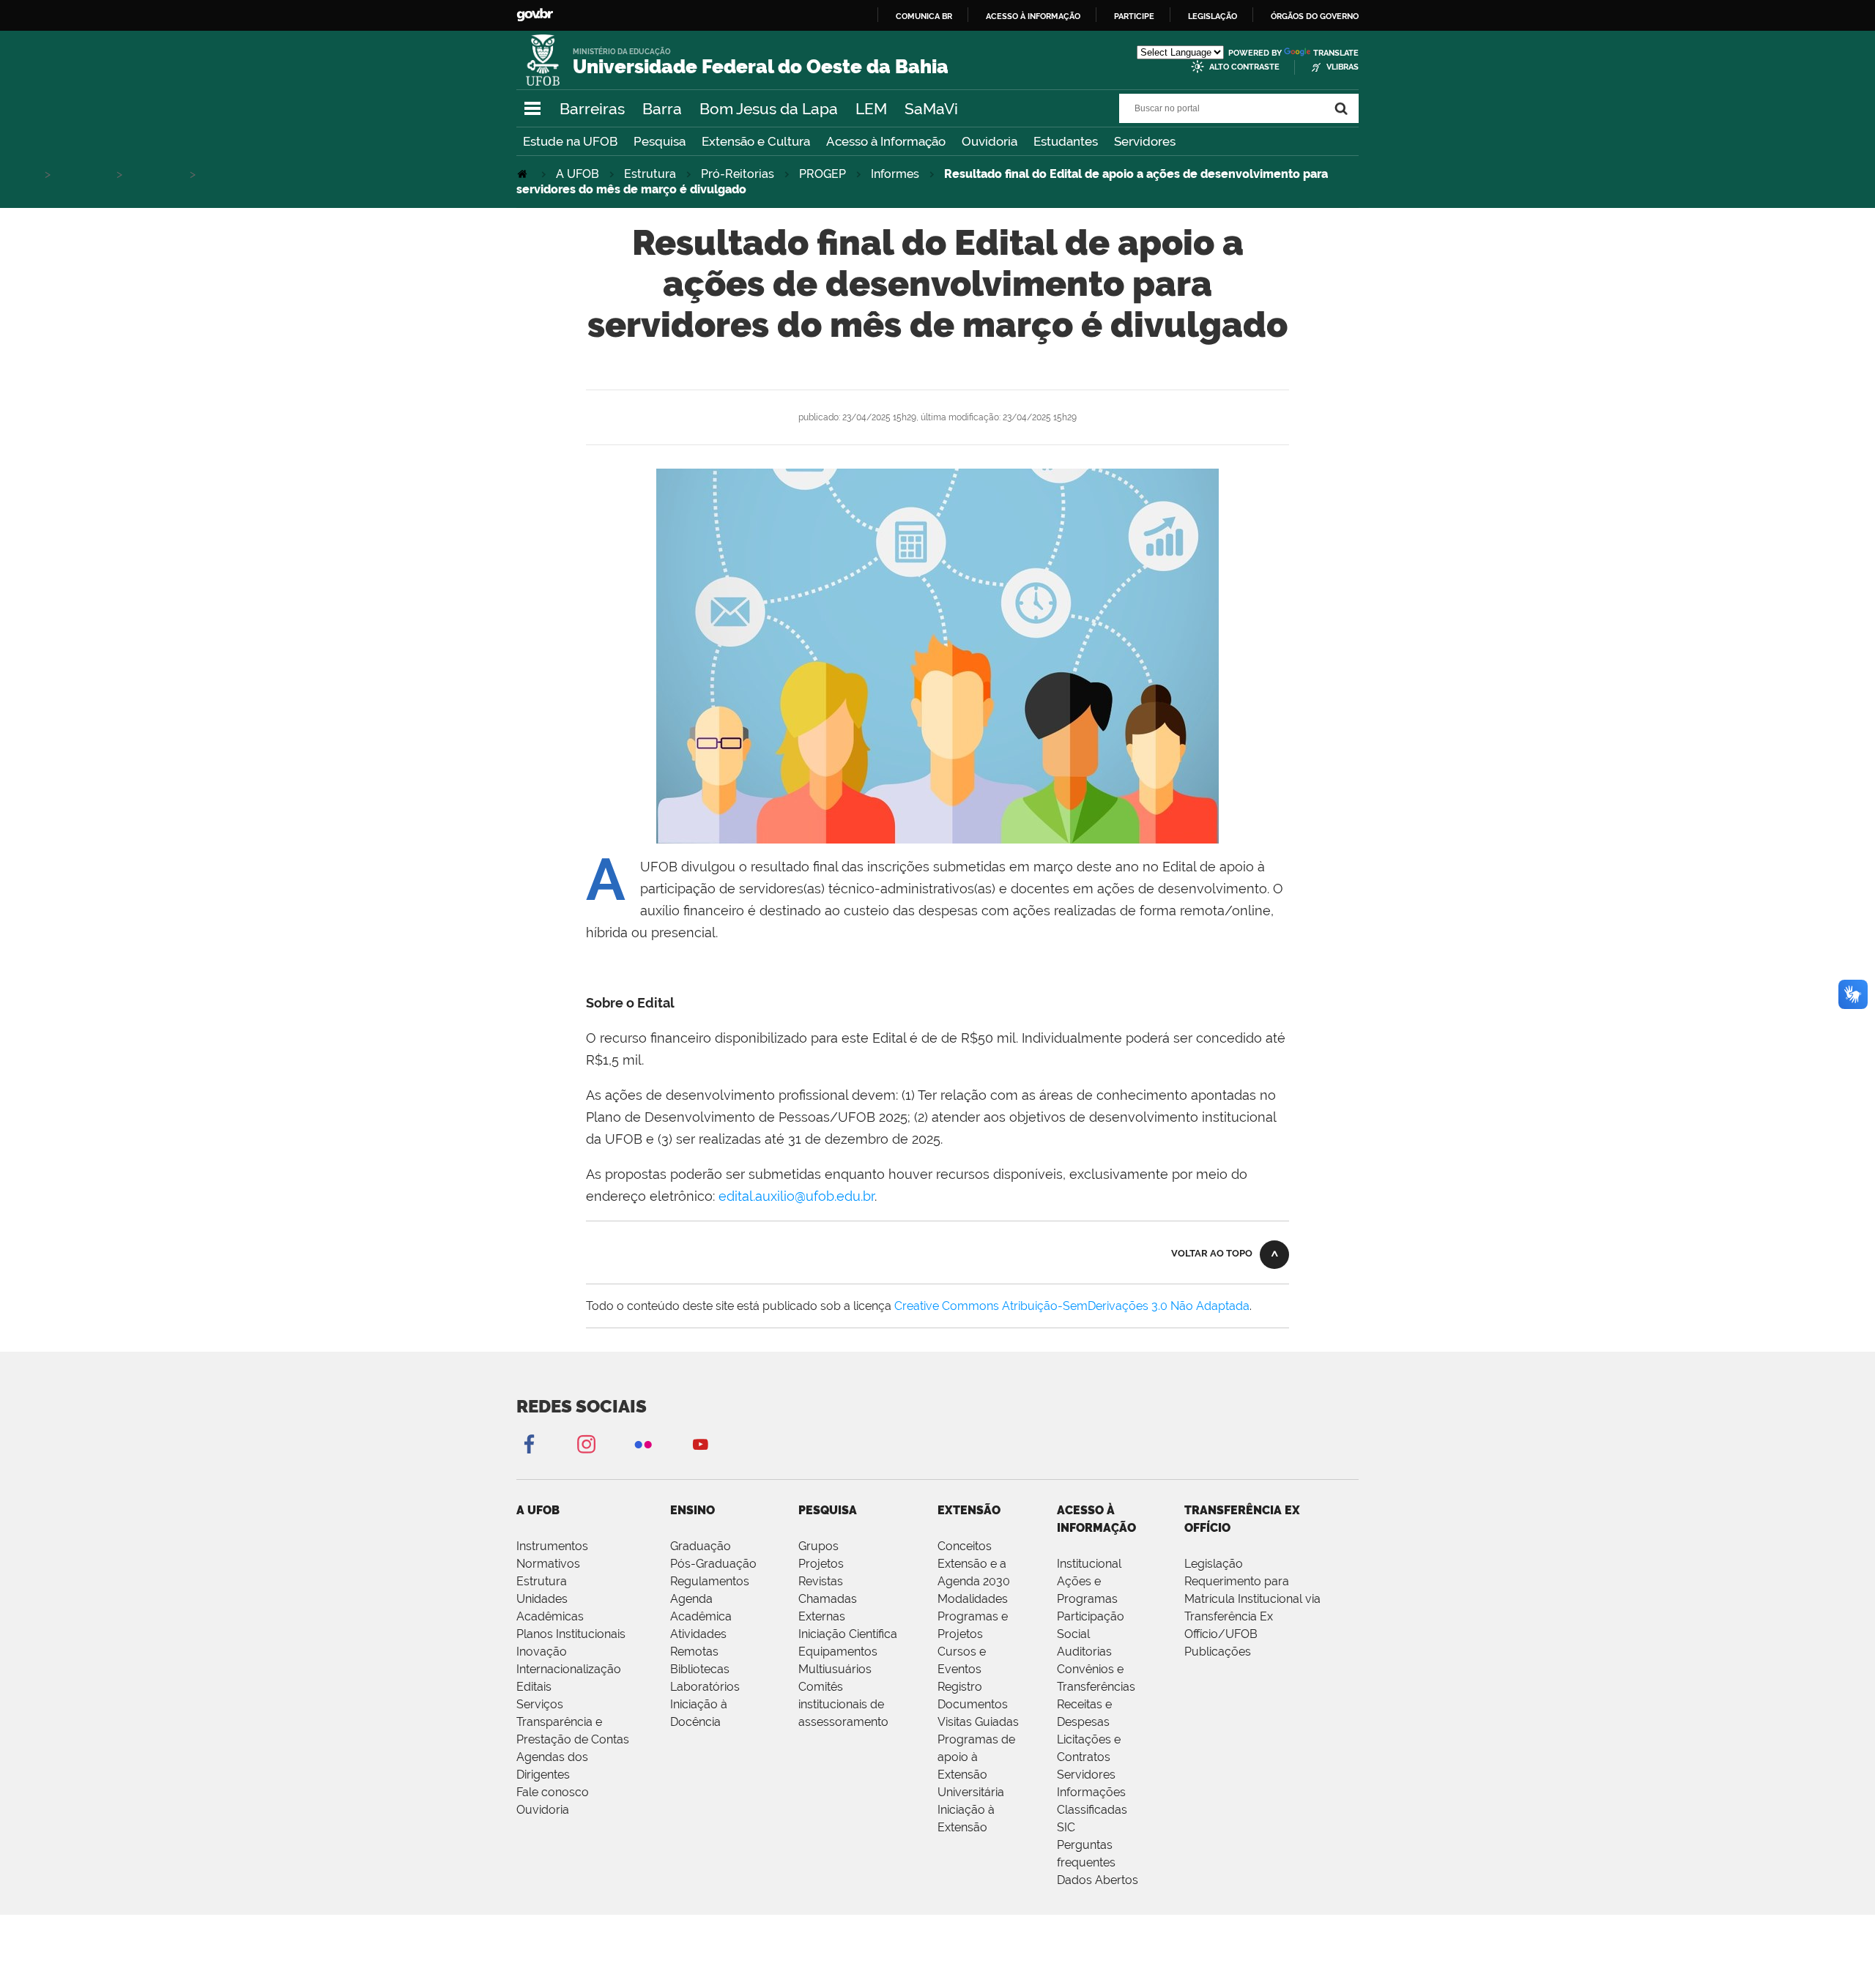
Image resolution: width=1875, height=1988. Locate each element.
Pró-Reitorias (738, 174)
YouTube (700, 1444)
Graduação (701, 1546)
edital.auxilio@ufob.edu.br (797, 1196)
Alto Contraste (1244, 67)
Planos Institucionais (571, 1634)
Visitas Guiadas (978, 1722)
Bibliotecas (700, 1669)
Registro (960, 1687)
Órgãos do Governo (1315, 16)
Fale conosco (553, 1792)
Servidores (1145, 141)
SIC (1066, 1827)
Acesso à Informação (886, 141)
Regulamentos (710, 1581)
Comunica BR (924, 16)
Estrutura (650, 174)
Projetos (821, 1564)
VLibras (1343, 67)
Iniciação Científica (848, 1634)
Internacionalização (569, 1669)
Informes (895, 174)
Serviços (540, 1704)
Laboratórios (705, 1687)
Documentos (973, 1704)
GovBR (535, 15)
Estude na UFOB (570, 141)
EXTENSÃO (969, 1510)
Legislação (1213, 16)
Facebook (529, 1444)
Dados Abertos (1098, 1880)
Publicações (1218, 1652)
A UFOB (578, 174)
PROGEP (823, 174)
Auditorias (1084, 1652)
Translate (1336, 53)
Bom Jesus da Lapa (769, 109)
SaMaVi (931, 109)
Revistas (821, 1581)
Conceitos (965, 1546)
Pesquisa (660, 141)
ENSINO (693, 1510)
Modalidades (973, 1599)
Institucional (1089, 1564)
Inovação (542, 1652)
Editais (534, 1687)
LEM (871, 109)
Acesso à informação (1033, 16)
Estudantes (1066, 141)
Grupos (818, 1546)
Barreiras (592, 109)
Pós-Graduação (713, 1564)
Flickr (643, 1444)
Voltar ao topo (1212, 1253)
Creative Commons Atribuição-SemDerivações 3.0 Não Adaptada (1072, 1306)
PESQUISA (828, 1510)
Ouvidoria (990, 141)
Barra (662, 109)
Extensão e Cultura (756, 141)
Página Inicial (524, 174)
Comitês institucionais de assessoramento (843, 1704)
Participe (1134, 16)
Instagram (586, 1444)
